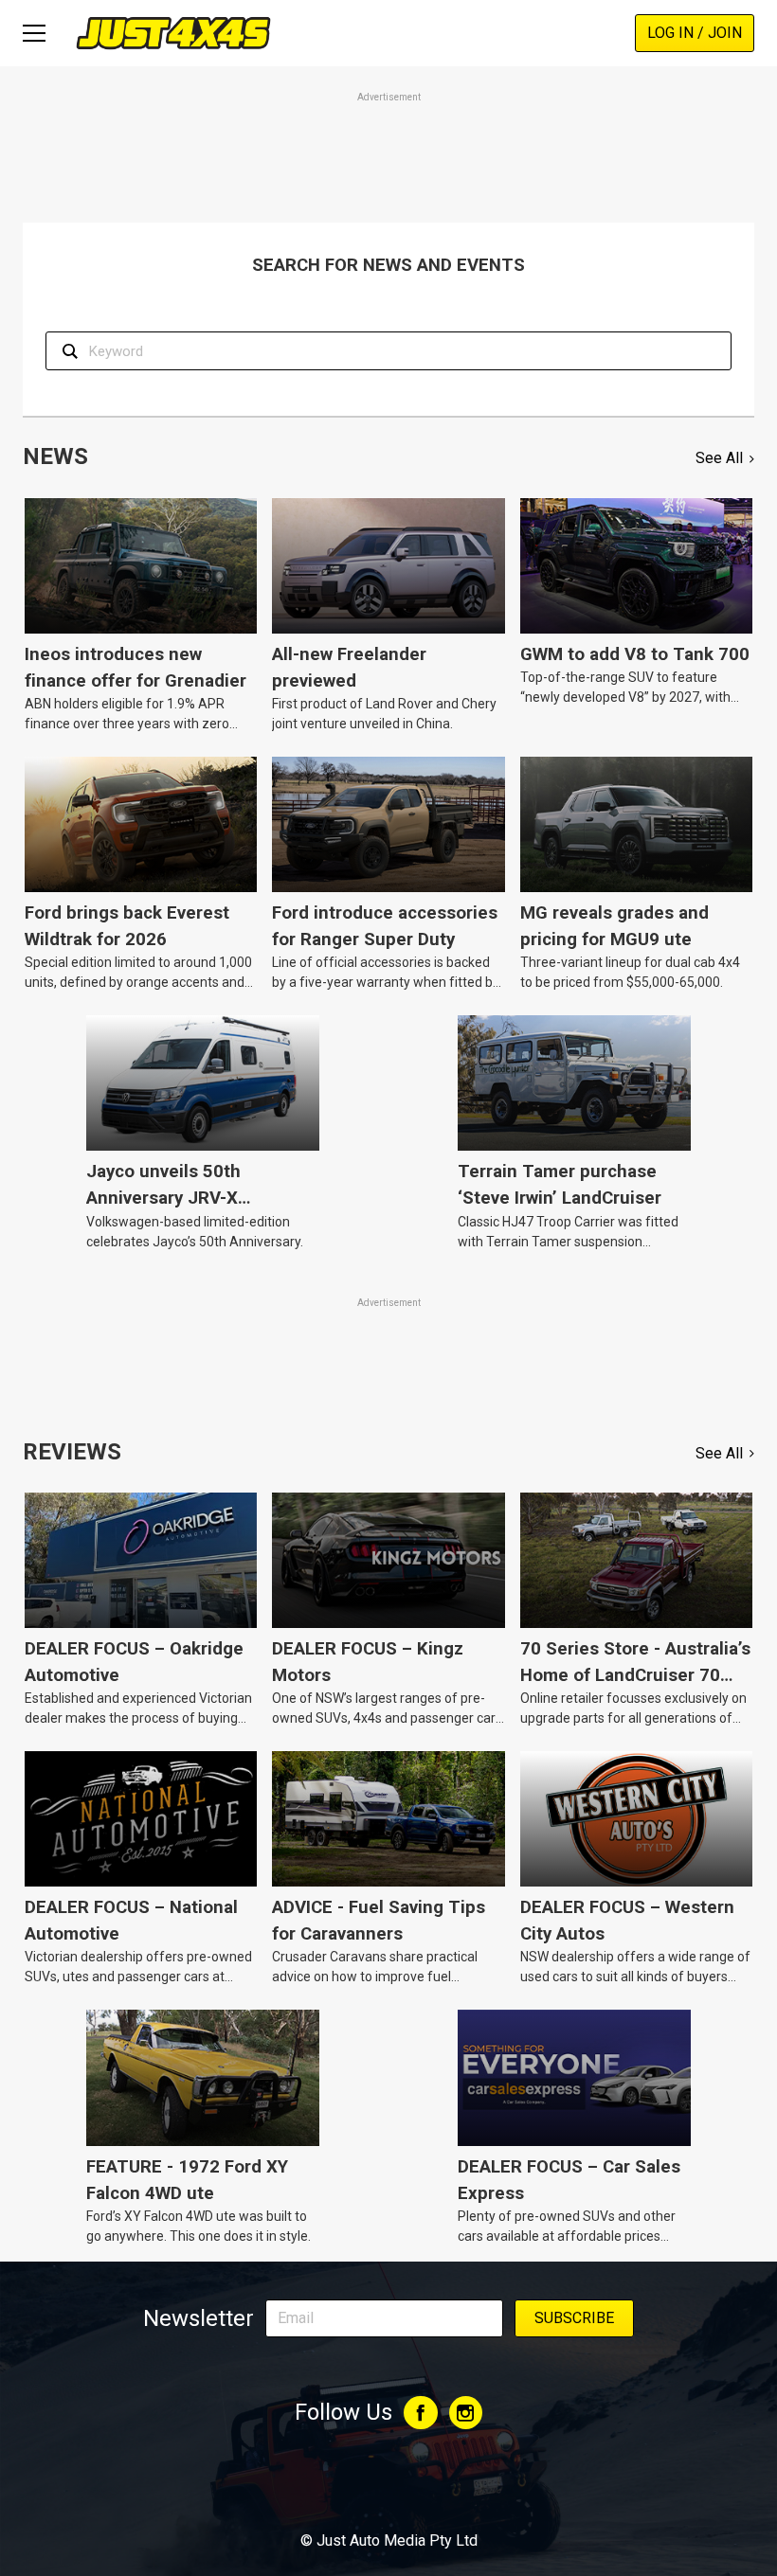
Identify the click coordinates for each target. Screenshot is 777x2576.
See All (719, 458)
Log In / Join (695, 33)
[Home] (173, 33)
